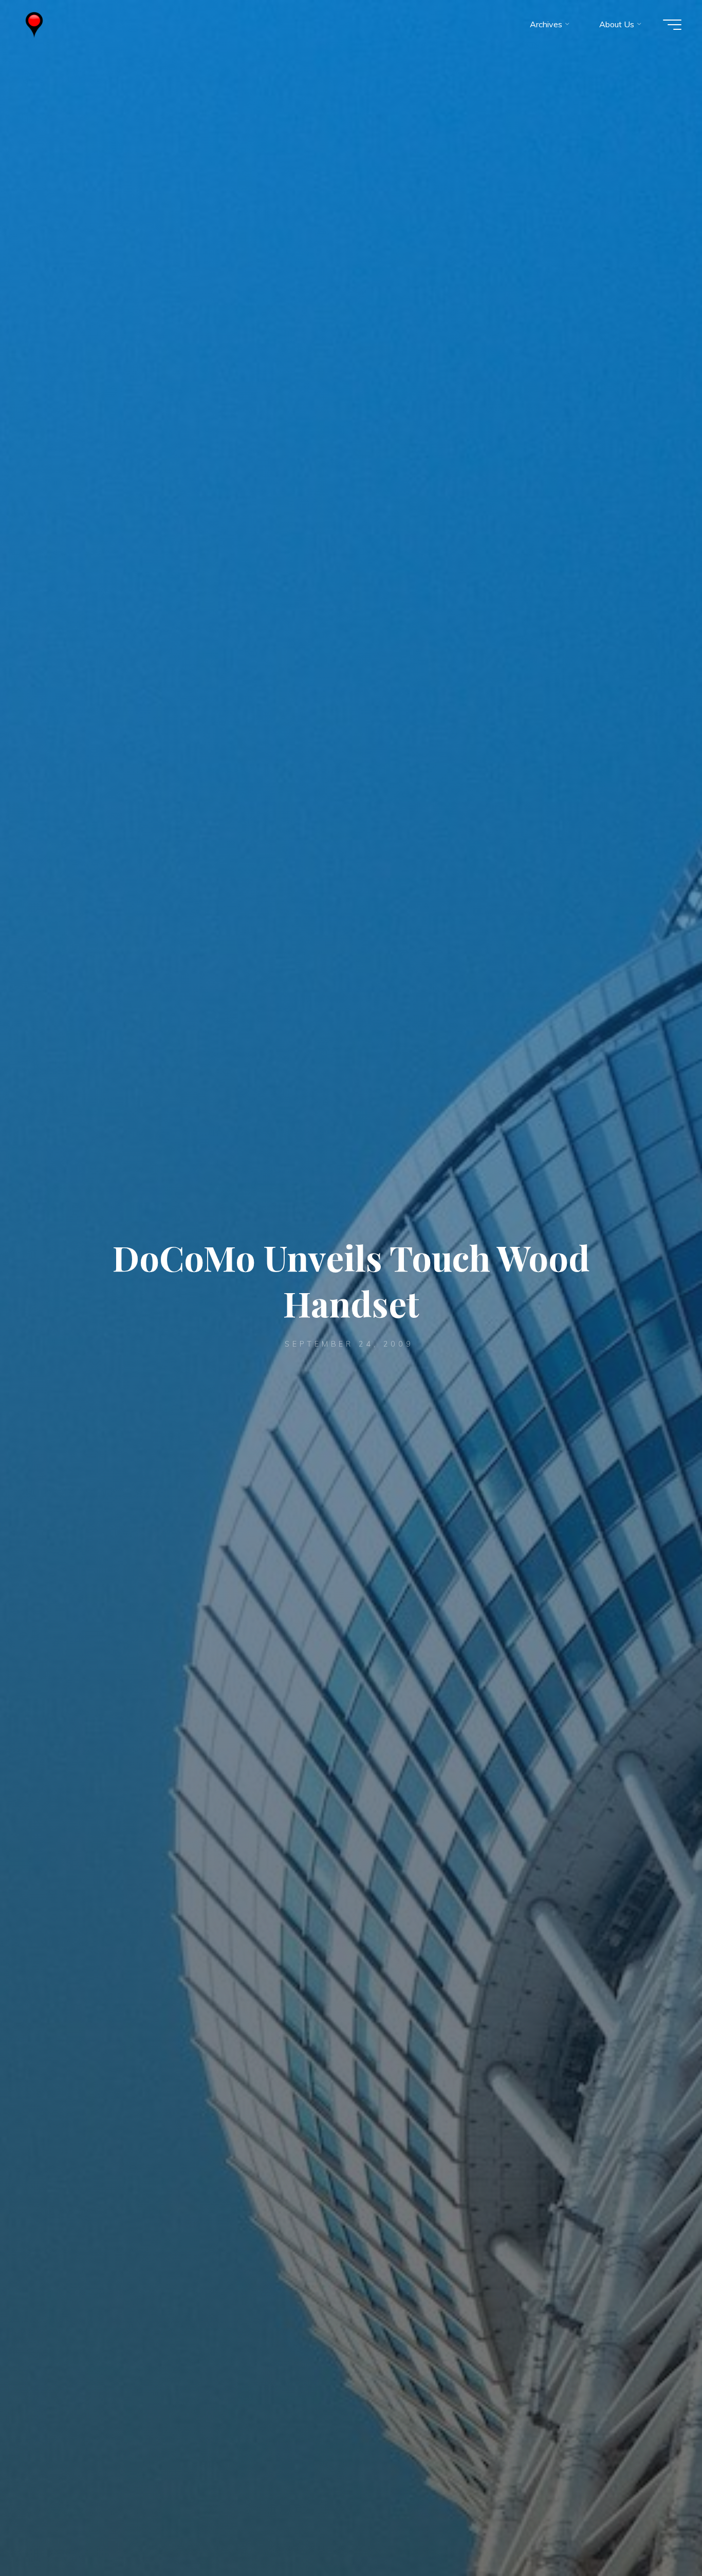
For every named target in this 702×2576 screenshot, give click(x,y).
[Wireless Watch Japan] (34, 24)
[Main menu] (672, 25)
